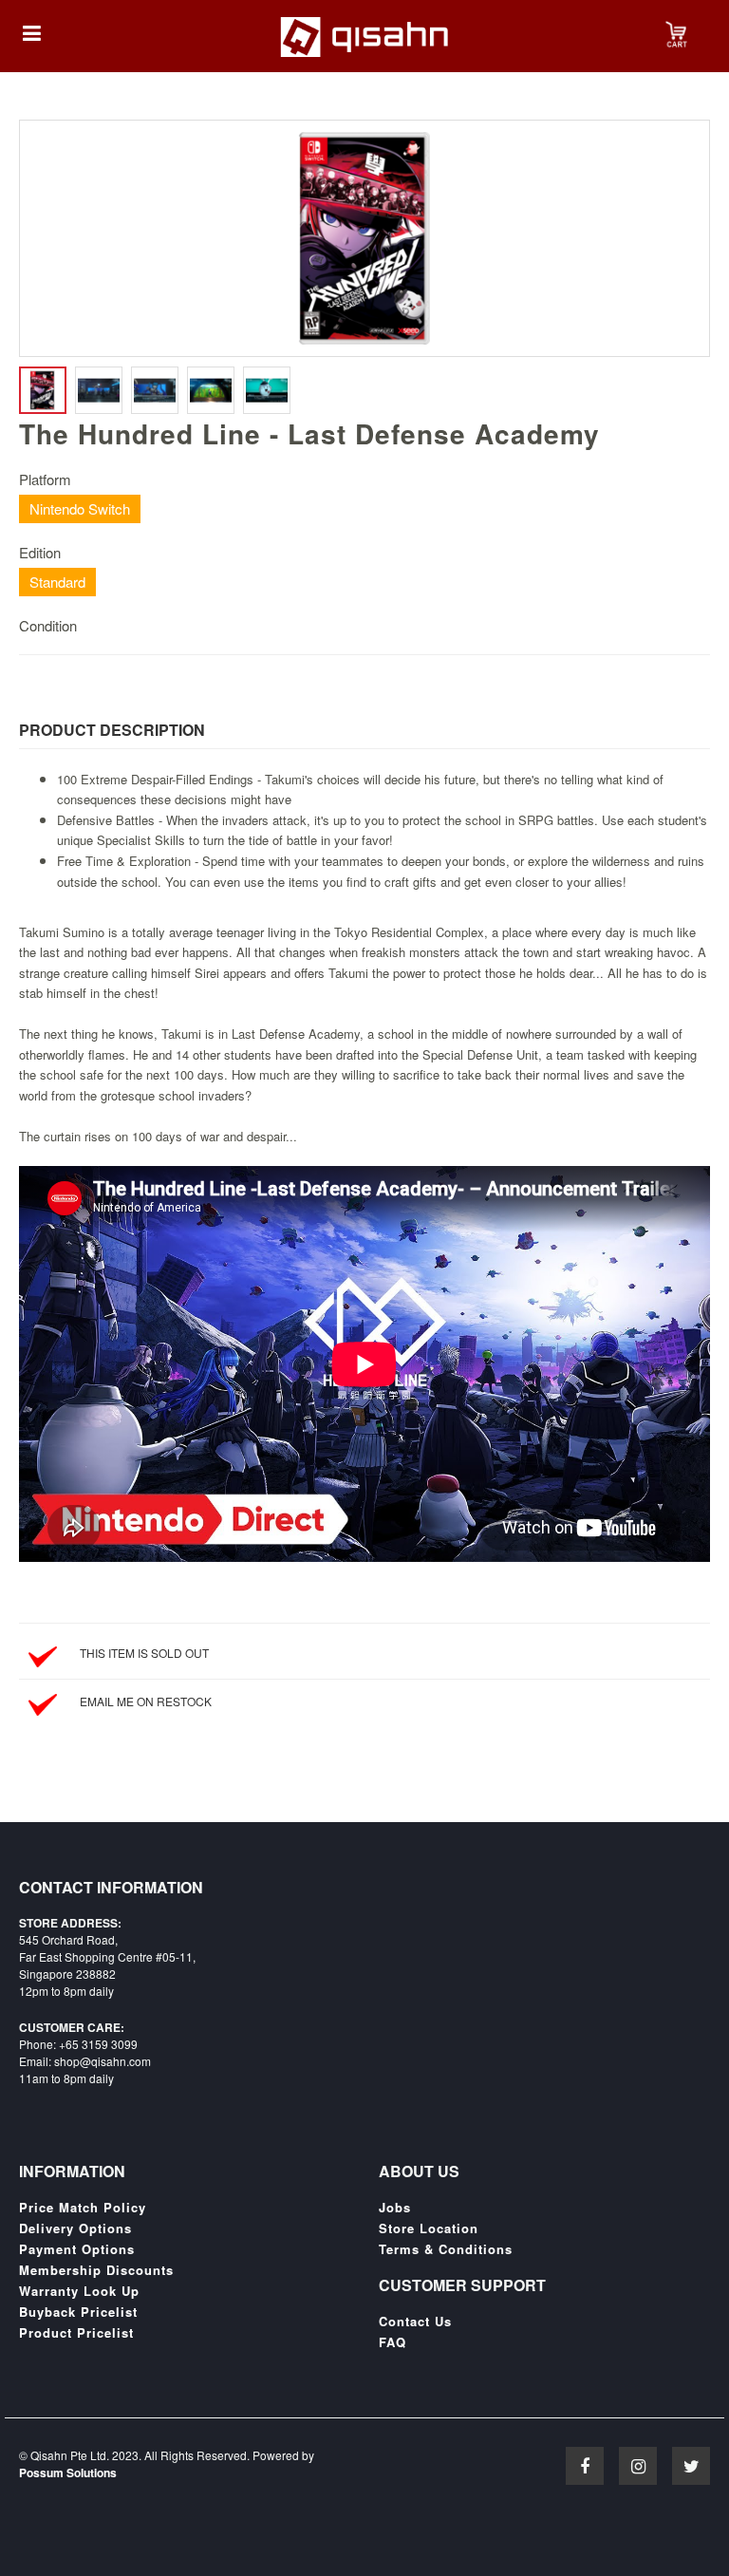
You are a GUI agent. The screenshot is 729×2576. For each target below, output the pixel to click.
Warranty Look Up (79, 2291)
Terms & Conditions (446, 2249)
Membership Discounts (96, 2270)
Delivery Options (75, 2228)
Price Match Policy (83, 2208)
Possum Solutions (68, 2473)
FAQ (393, 2342)
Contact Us (415, 2322)
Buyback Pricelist (78, 2312)
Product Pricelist (76, 2333)
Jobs (395, 2208)
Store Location (429, 2228)
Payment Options (77, 2249)
